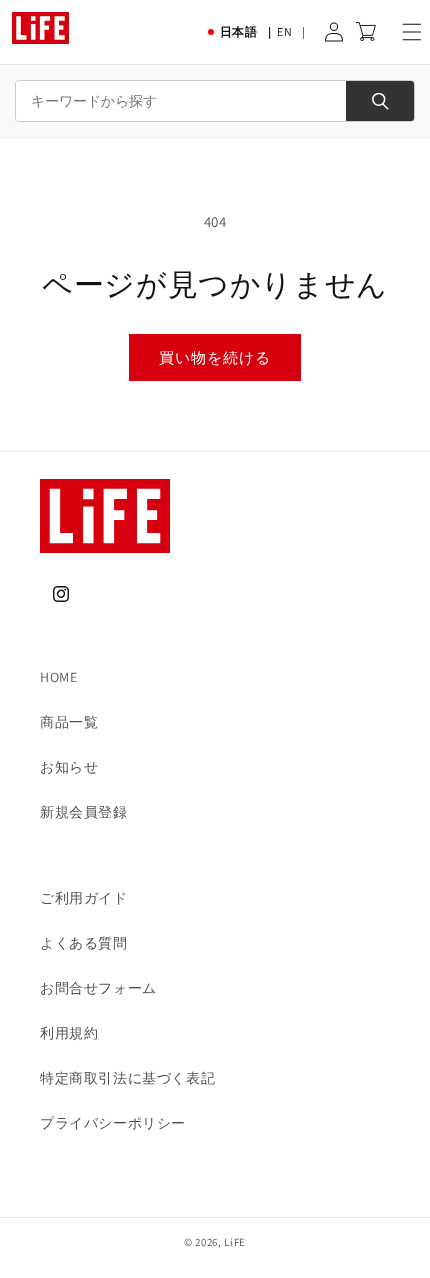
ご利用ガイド (84, 898)
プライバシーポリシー (113, 1123)
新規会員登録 (84, 812)
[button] (412, 32)
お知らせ (69, 767)
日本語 (239, 31)
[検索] (380, 101)
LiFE (235, 1242)
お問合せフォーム (98, 988)
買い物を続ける (215, 357)
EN (284, 31)
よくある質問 (84, 943)
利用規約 (69, 1033)
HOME (58, 677)
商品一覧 (69, 722)
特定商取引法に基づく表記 (127, 1078)
